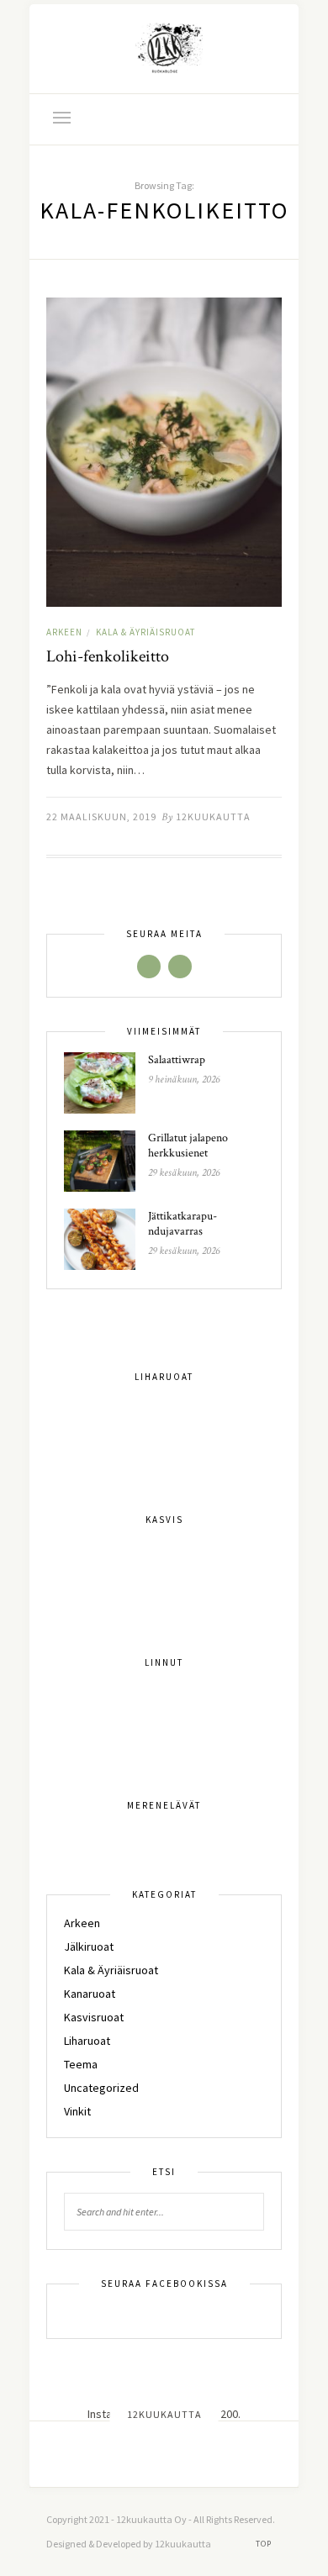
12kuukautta (213, 817)
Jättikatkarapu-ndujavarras (183, 1224)
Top (265, 2544)
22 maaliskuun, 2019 (101, 817)
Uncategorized (101, 2088)
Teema (81, 2064)
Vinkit (77, 2111)
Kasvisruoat (94, 2017)
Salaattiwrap (177, 1060)
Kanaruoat (90, 1994)
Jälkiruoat (89, 1946)
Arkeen (64, 632)
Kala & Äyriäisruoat (145, 632)
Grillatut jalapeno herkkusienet (188, 1146)
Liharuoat (87, 2041)
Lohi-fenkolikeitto (108, 656)
